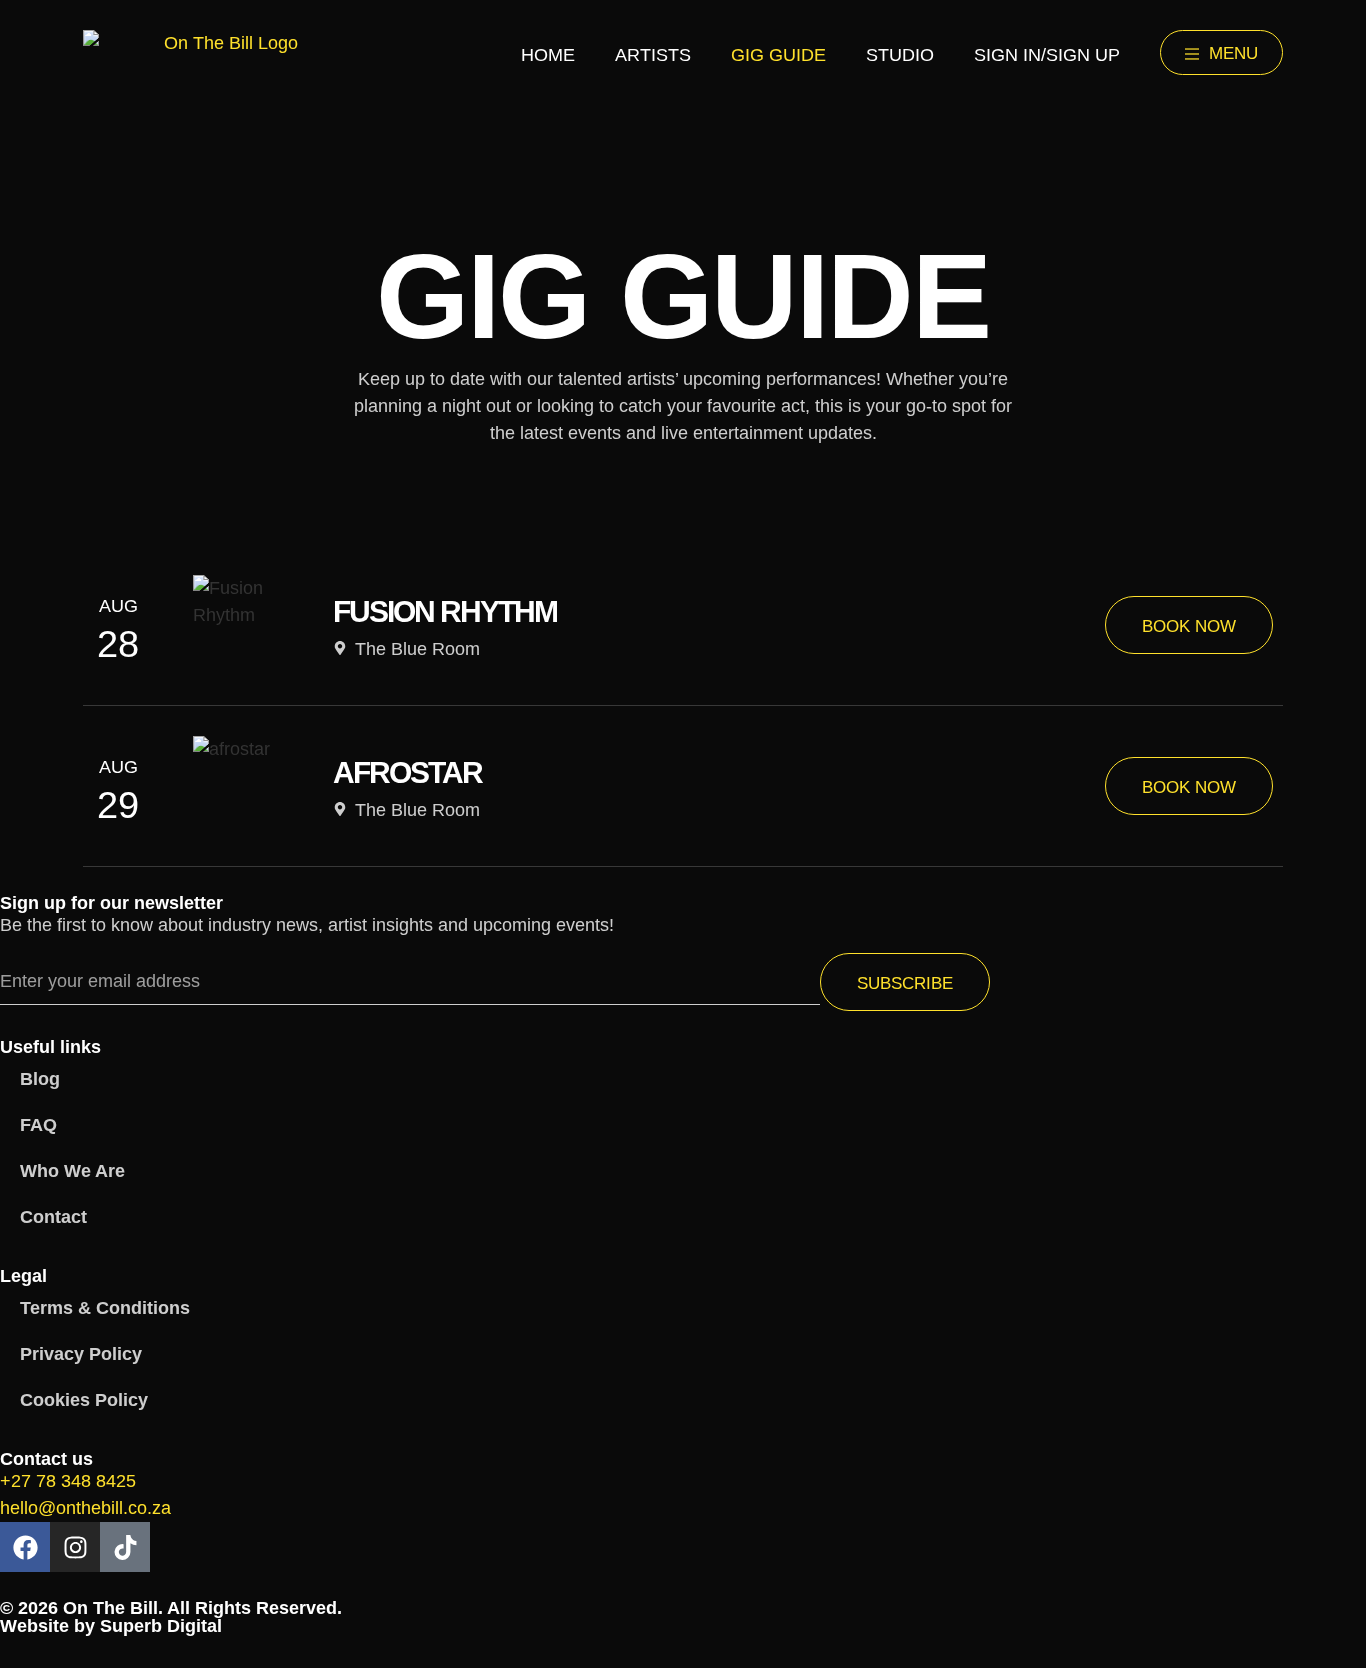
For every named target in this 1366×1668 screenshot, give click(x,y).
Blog (40, 1079)
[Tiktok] (125, 1547)
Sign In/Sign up (1047, 55)
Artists (653, 55)
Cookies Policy (84, 1400)
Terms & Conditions (105, 1308)
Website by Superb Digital (111, 1626)
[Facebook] (25, 1547)
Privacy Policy (81, 1354)
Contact (53, 1217)
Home (548, 55)
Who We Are (72, 1171)
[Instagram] (75, 1547)
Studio (900, 55)
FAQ (38, 1125)
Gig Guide (778, 55)
